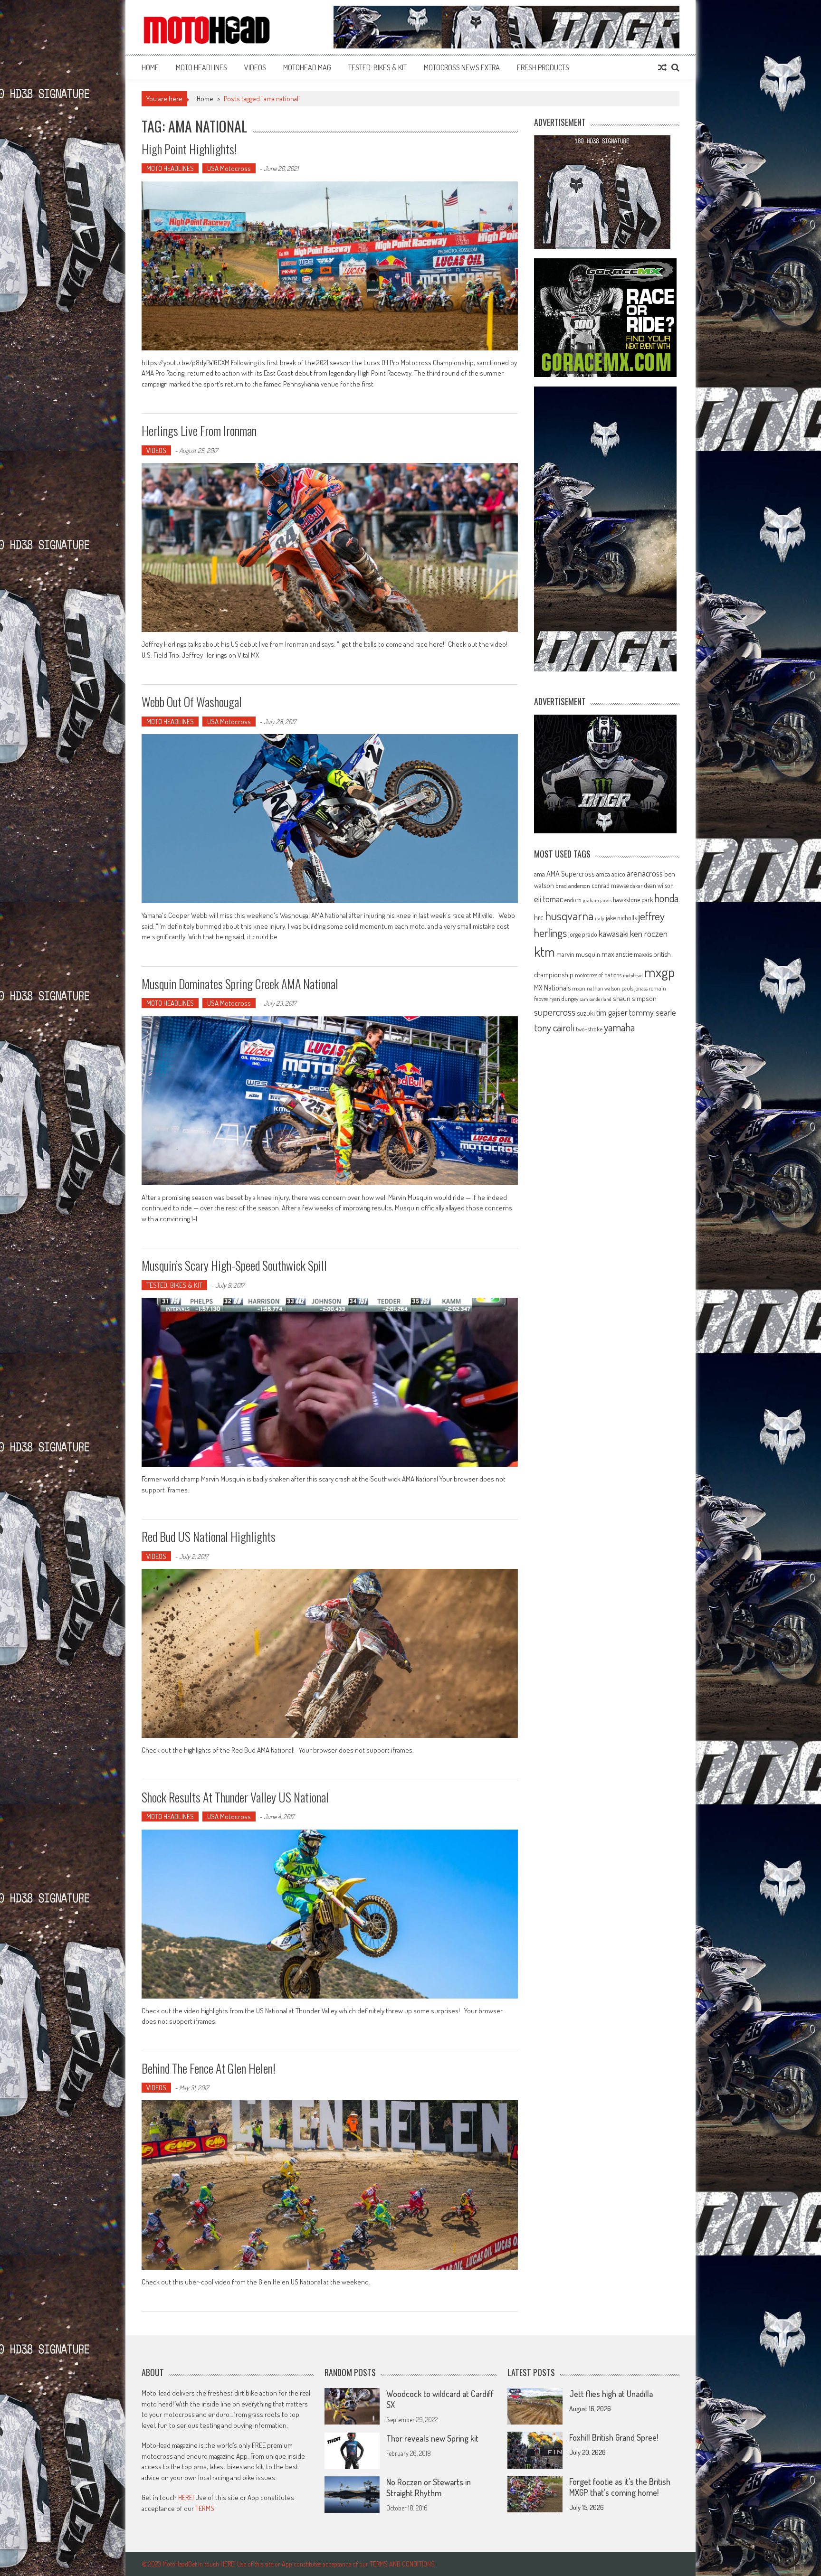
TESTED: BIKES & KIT (377, 67)
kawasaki (614, 933)
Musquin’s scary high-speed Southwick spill (234, 1265)
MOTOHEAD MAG (307, 67)
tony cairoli (554, 1027)
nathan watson (603, 988)
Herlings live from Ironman (199, 430)
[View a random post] (662, 67)
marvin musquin (578, 954)
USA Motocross (229, 168)
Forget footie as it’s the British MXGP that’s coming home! (620, 2487)
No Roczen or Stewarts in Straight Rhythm (429, 2487)
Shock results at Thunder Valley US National (235, 1797)
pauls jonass (635, 988)
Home (150, 67)
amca (603, 874)
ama (539, 874)
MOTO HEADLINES (201, 67)
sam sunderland (596, 999)
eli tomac (549, 899)
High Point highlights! (189, 149)
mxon (579, 988)
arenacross (645, 873)
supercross (555, 1012)
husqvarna (569, 915)
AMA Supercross (571, 873)
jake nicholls (621, 918)
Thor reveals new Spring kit (432, 2438)
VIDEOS (255, 67)
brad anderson (573, 886)
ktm (544, 952)
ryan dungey (564, 999)
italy (600, 918)
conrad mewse (610, 885)
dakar (636, 886)
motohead (633, 975)
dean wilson (659, 885)
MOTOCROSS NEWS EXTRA (462, 67)
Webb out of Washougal (192, 702)
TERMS (205, 2508)
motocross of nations (598, 975)
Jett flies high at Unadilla (611, 2394)
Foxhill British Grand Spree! (614, 2437)
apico (618, 874)
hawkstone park (633, 900)
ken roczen (649, 933)
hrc (539, 917)
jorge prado (583, 934)
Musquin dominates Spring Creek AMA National (240, 984)
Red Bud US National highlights (209, 1536)
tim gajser (612, 1012)
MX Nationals (552, 988)
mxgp (659, 972)
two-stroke (589, 1029)
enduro (573, 900)
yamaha (619, 1027)
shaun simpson (635, 998)
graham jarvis (597, 900)
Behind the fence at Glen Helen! (209, 2068)
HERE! (186, 2497)
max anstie (617, 954)
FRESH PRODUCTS (543, 67)
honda (666, 898)
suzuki (586, 1013)
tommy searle (653, 1012)
